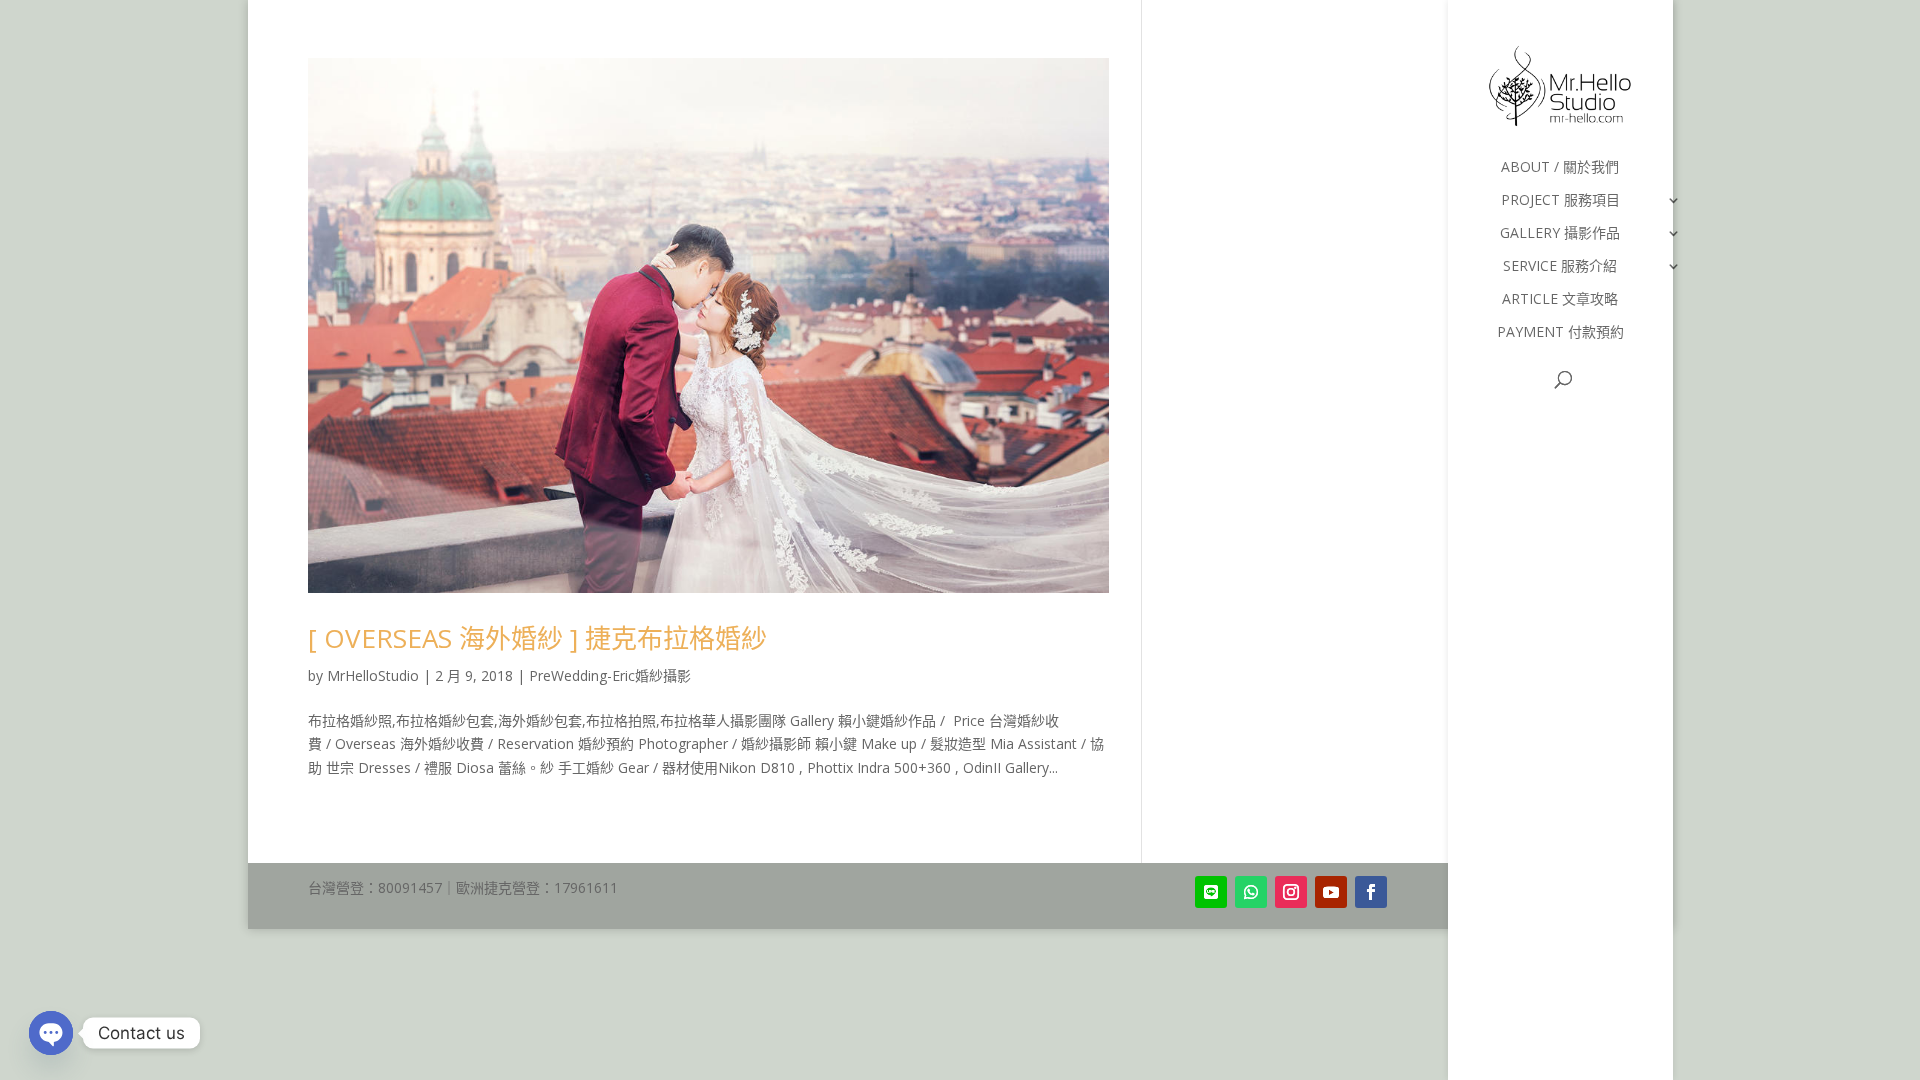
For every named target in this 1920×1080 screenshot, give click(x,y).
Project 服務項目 (1560, 201)
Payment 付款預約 (1560, 333)
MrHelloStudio (373, 675)
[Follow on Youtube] (1331, 892)
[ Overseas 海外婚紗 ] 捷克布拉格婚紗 (537, 638)
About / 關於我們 (1560, 168)
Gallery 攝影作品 (1560, 234)
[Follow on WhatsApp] (1251, 892)
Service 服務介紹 (1560, 267)
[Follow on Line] (1211, 892)
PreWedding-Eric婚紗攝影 (610, 675)
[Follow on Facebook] (1371, 892)
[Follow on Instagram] (1291, 892)
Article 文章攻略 (1560, 300)
